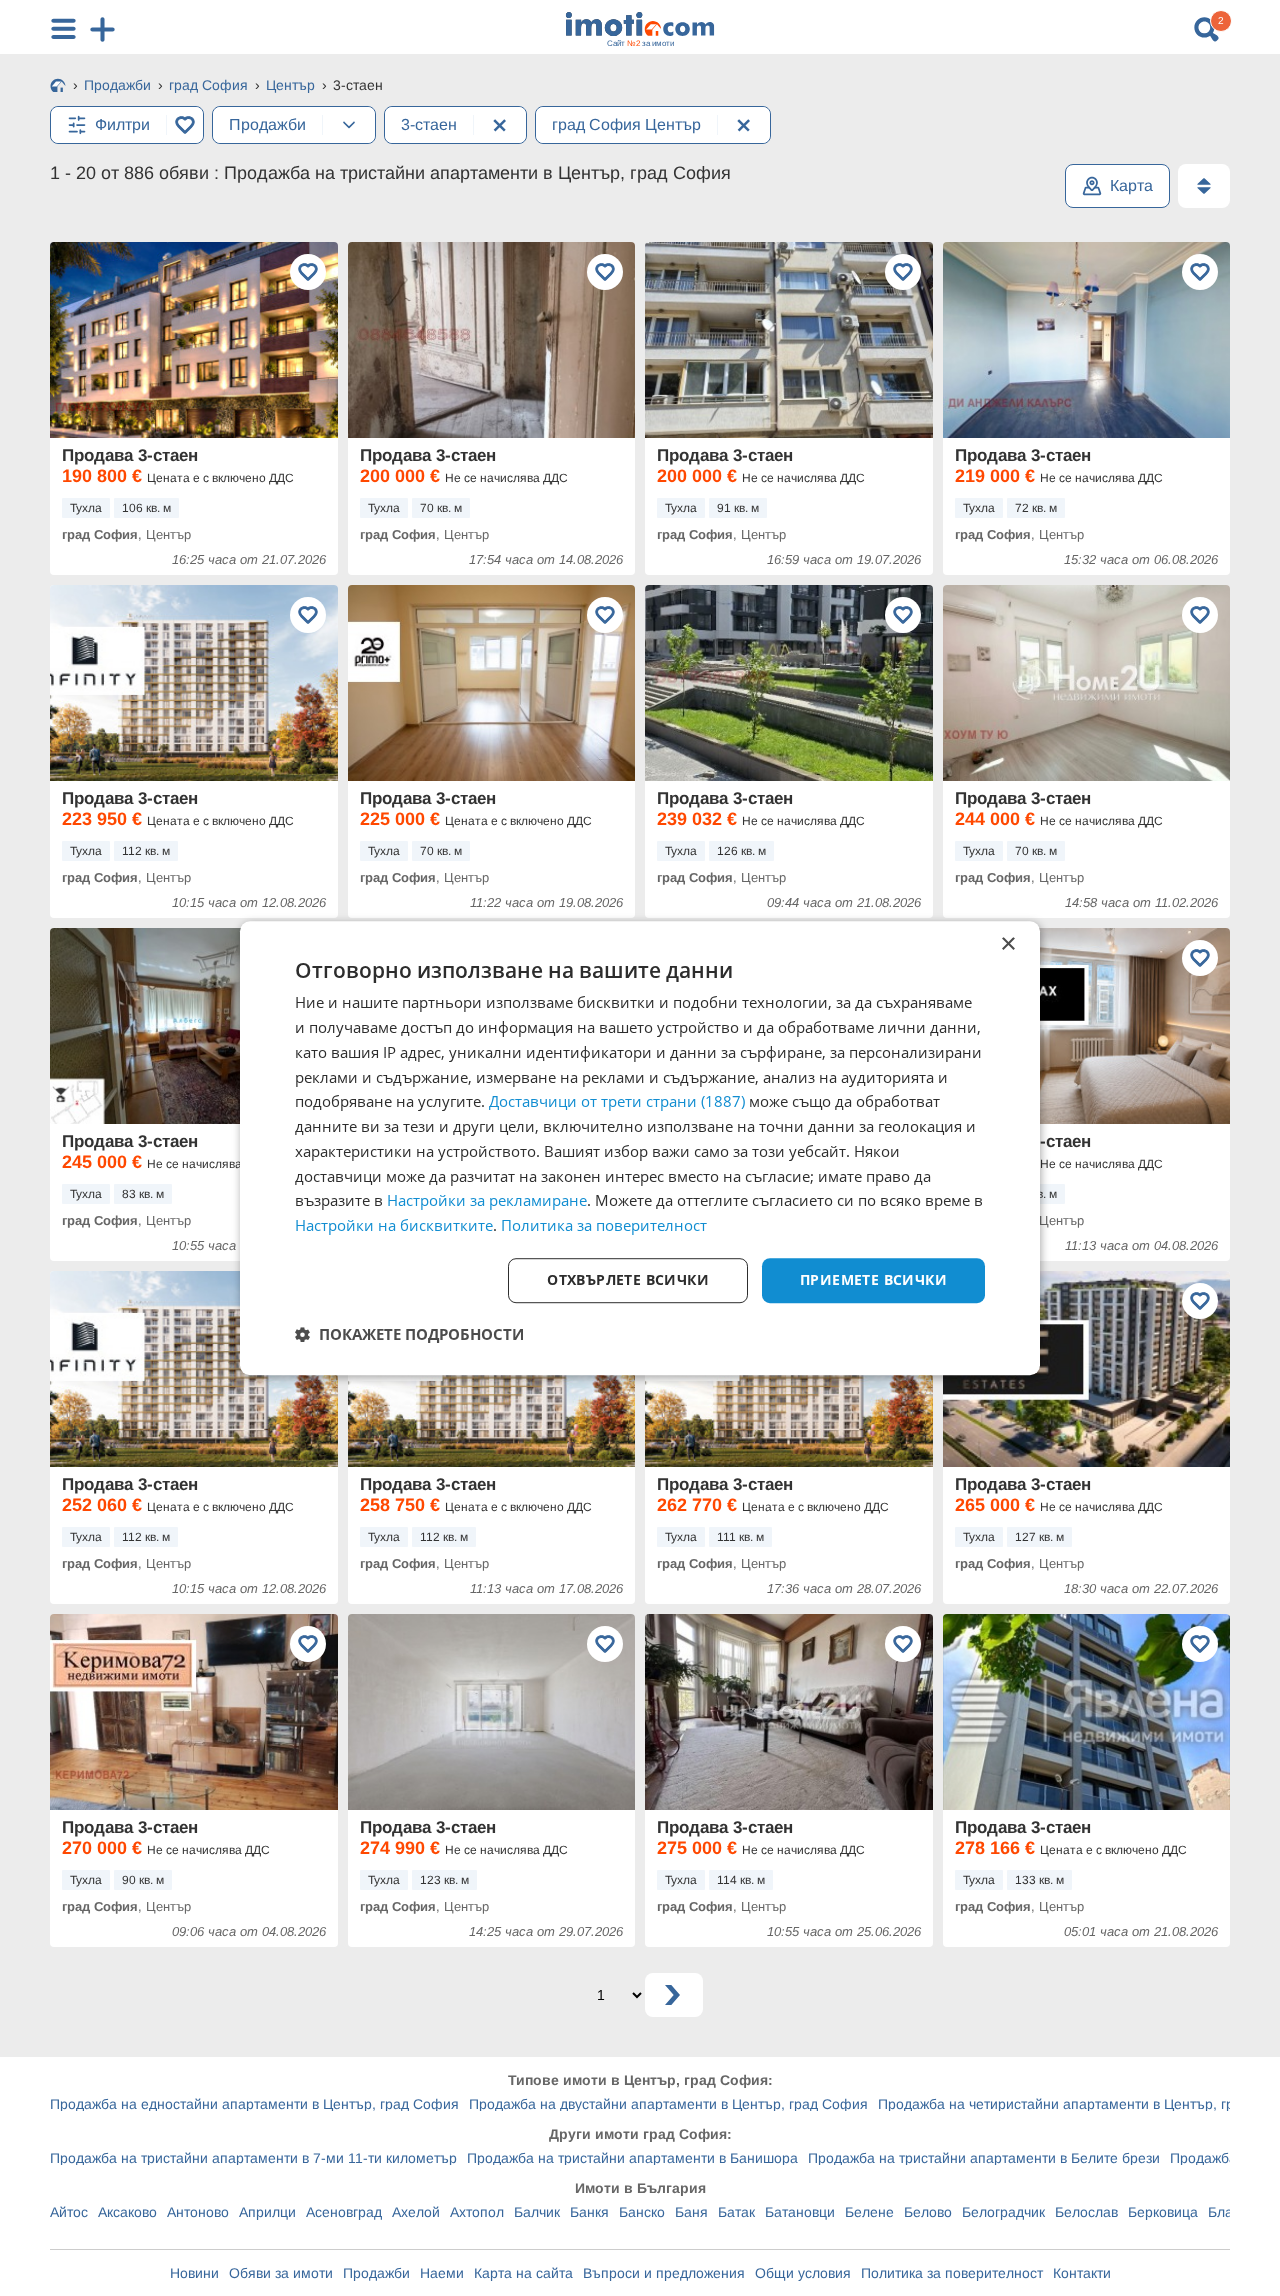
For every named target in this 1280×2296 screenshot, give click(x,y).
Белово (928, 2212)
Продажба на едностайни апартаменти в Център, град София (254, 2104)
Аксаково (127, 2212)
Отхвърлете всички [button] (628, 1279)
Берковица (1163, 2212)
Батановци (800, 2212)
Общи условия (803, 2273)
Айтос (69, 2212)
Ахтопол (477, 2212)
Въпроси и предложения (664, 2273)
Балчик (537, 2212)
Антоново (198, 2212)
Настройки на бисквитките (394, 1225)
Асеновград (344, 2212)
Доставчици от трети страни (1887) (617, 1102)
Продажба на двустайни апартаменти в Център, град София (668, 2104)
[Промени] (349, 125)
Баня (691, 2212)
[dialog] (640, 1148)
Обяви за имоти (281, 2273)
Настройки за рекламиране (487, 1201)
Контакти (1082, 2273)
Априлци (267, 2212)
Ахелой (416, 2212)
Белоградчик (1003, 2212)
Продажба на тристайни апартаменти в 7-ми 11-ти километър (253, 2158)
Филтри (122, 124)
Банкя (589, 2212)
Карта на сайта (523, 2273)
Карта (1131, 185)
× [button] (1007, 944)
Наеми (442, 2273)
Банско (642, 2212)
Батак (736, 2212)
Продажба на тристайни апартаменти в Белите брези (984, 2158)
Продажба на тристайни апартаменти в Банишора (632, 2158)
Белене (869, 2212)
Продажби (376, 2273)
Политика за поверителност (952, 2273)
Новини (194, 2273)
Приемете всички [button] (873, 1279)
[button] (409, 1334)
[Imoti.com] (58, 87)
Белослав (1086, 2212)
